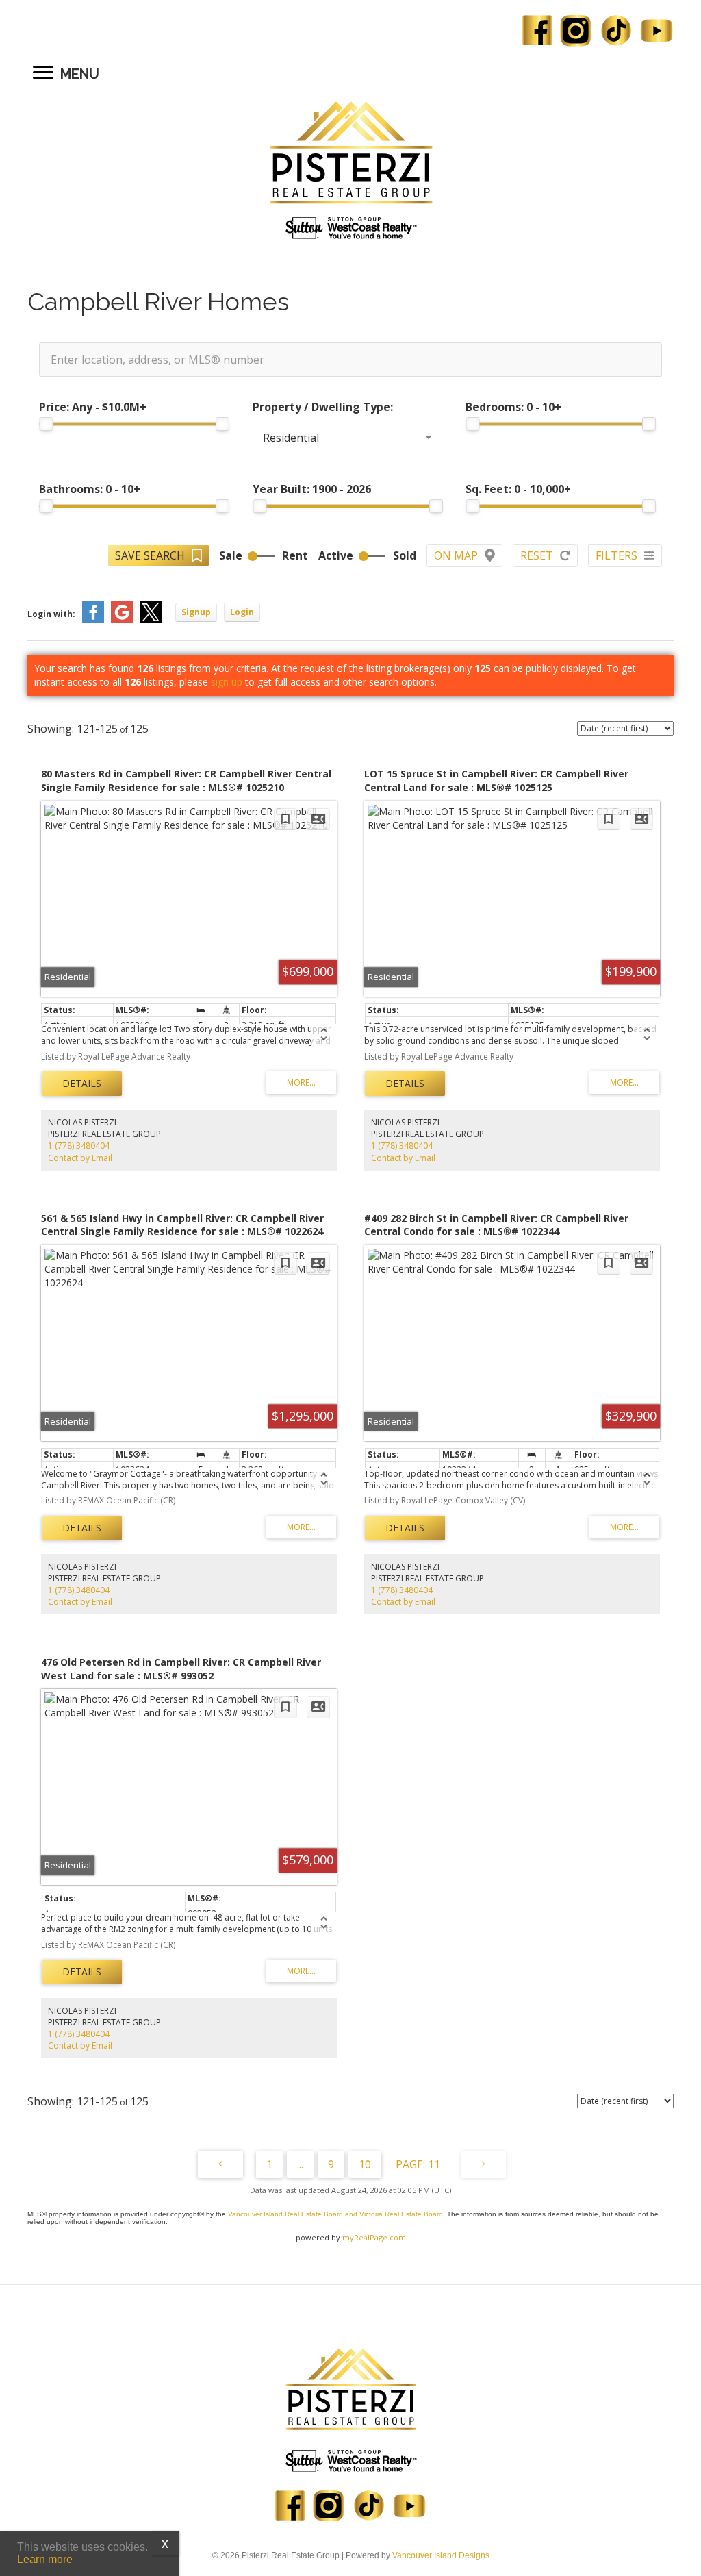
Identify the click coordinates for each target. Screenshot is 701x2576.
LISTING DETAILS (82, 1084)
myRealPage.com (374, 2237)
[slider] (46, 424)
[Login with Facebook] (93, 620)
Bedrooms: (513, 407)
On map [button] (456, 555)
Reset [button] (537, 555)
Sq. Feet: (518, 489)
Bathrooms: (90, 489)
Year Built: (312, 489)
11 (434, 2164)
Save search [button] (150, 555)
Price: (93, 407)
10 (365, 2164)
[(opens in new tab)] (350, 227)
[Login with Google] (122, 620)
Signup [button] (196, 612)
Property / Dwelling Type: (323, 407)
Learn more (45, 2559)
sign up (227, 682)
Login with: (51, 614)
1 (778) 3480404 (79, 1146)
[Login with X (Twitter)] (151, 620)
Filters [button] (616, 555)
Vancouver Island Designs (441, 2555)
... (300, 2164)
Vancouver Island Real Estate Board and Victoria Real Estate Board (335, 2214)
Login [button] (242, 612)
